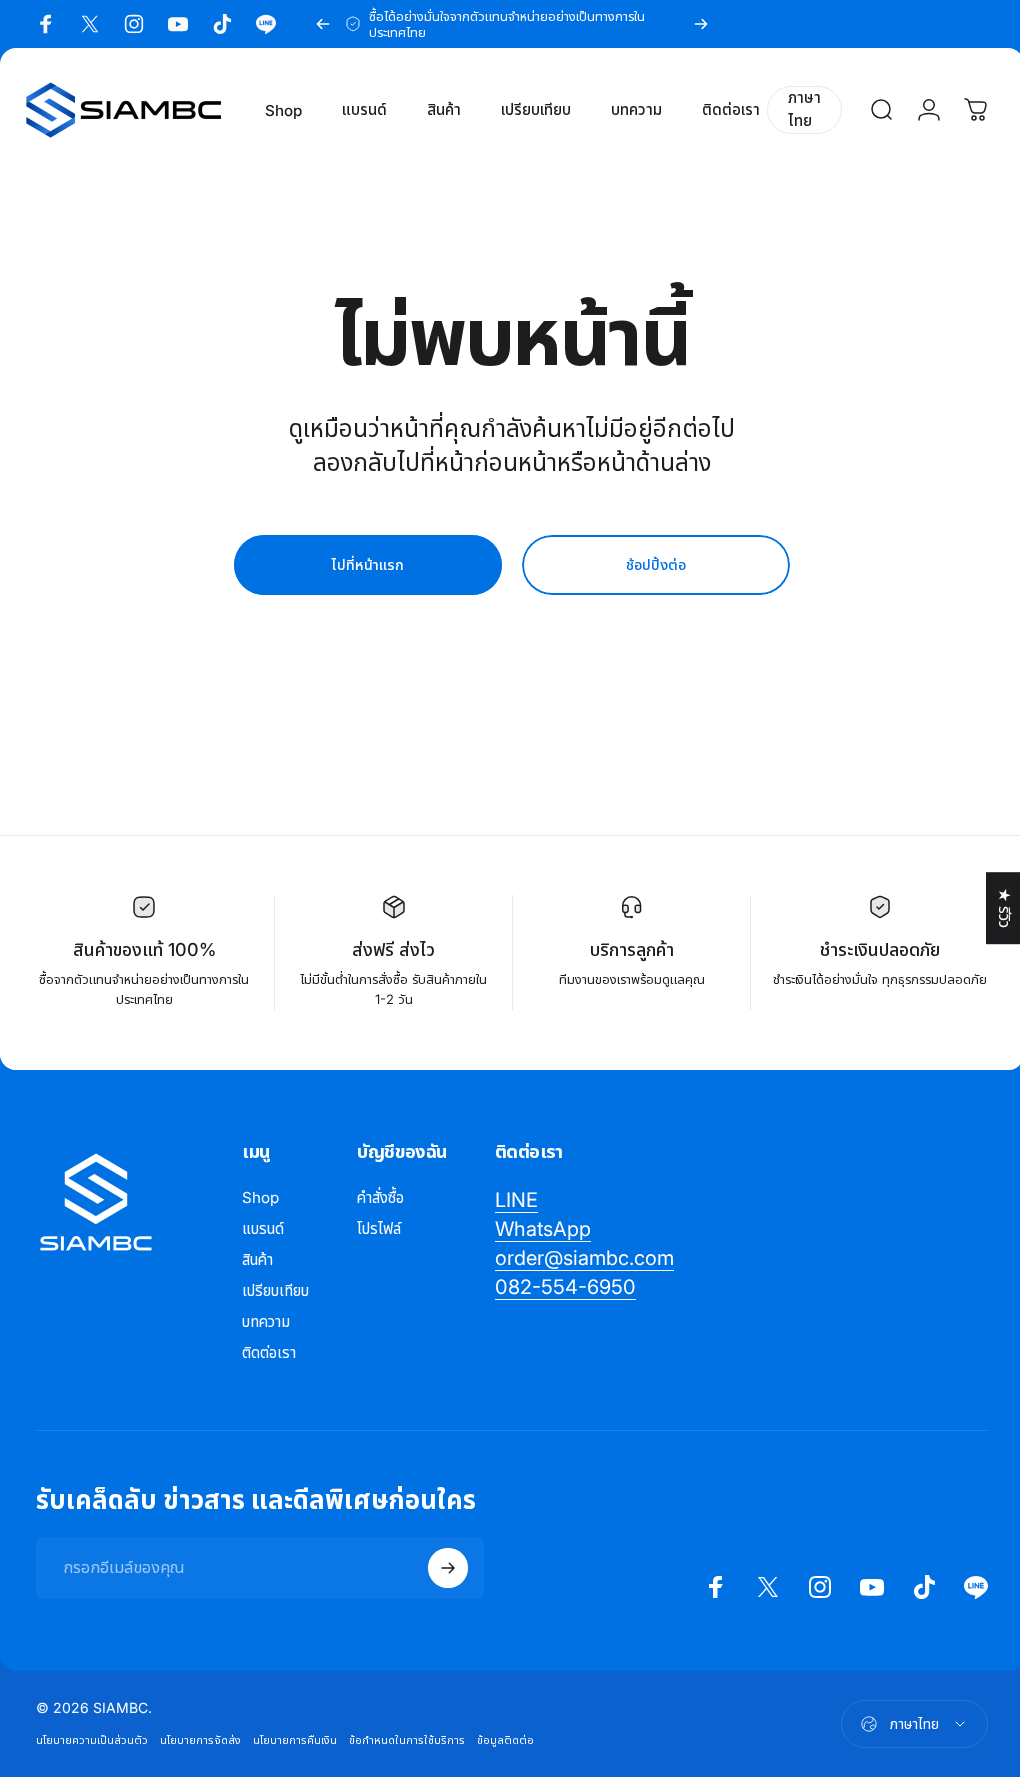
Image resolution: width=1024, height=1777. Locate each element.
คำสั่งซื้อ (380, 1197)
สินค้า (257, 1259)
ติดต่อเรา (269, 1352)
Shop (260, 1197)
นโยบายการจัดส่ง (200, 1740)
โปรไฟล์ (379, 1228)
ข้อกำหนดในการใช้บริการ (407, 1740)
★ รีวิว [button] (990, 908)
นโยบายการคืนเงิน (295, 1740)
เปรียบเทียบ (275, 1290)
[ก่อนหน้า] (323, 24)
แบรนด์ (263, 1228)
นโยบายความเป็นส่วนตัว (92, 1740)
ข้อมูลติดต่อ (505, 1740)
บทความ (266, 1321)
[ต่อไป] (701, 24)
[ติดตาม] (448, 1568)
